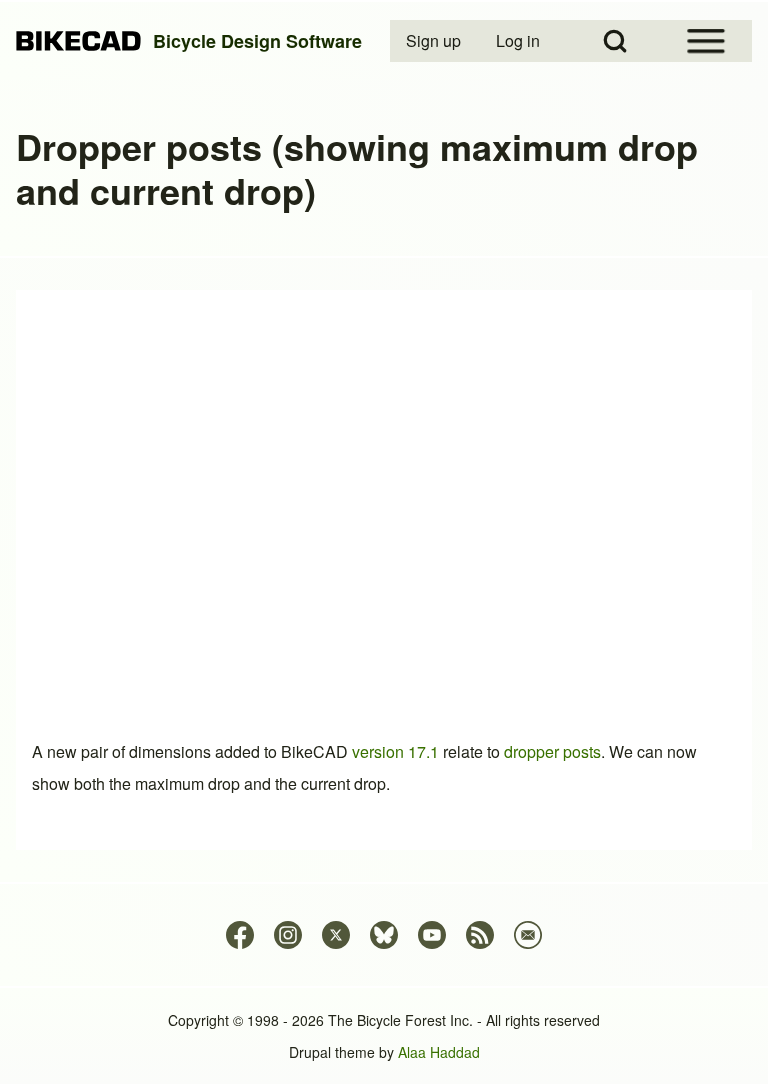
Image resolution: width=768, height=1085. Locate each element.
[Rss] (480, 935)
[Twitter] (336, 935)
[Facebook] (240, 935)
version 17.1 (395, 751)
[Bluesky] (384, 935)
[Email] (528, 935)
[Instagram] (288, 935)
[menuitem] (435, 41)
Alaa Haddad (439, 1052)
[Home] (78, 41)
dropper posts (552, 751)
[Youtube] (432, 935)
